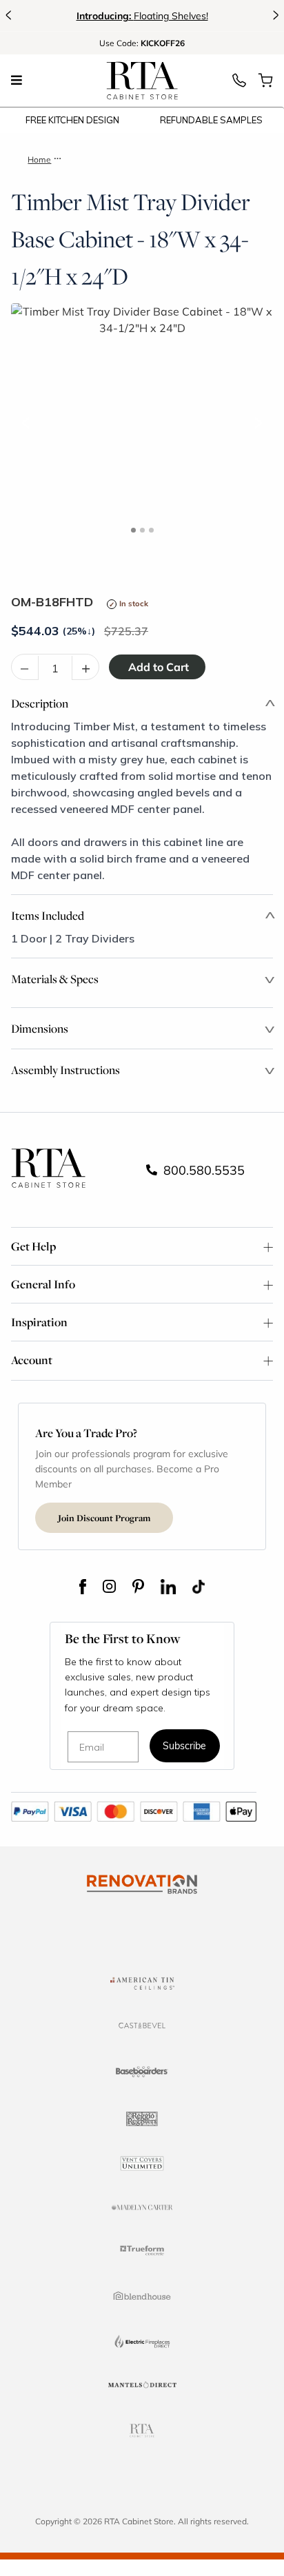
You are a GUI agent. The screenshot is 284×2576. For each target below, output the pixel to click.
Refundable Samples (211, 120)
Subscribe (184, 1747)
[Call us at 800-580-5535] (239, 84)
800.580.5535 (202, 1170)
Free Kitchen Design (72, 120)
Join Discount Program (104, 1518)
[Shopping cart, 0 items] (265, 84)
